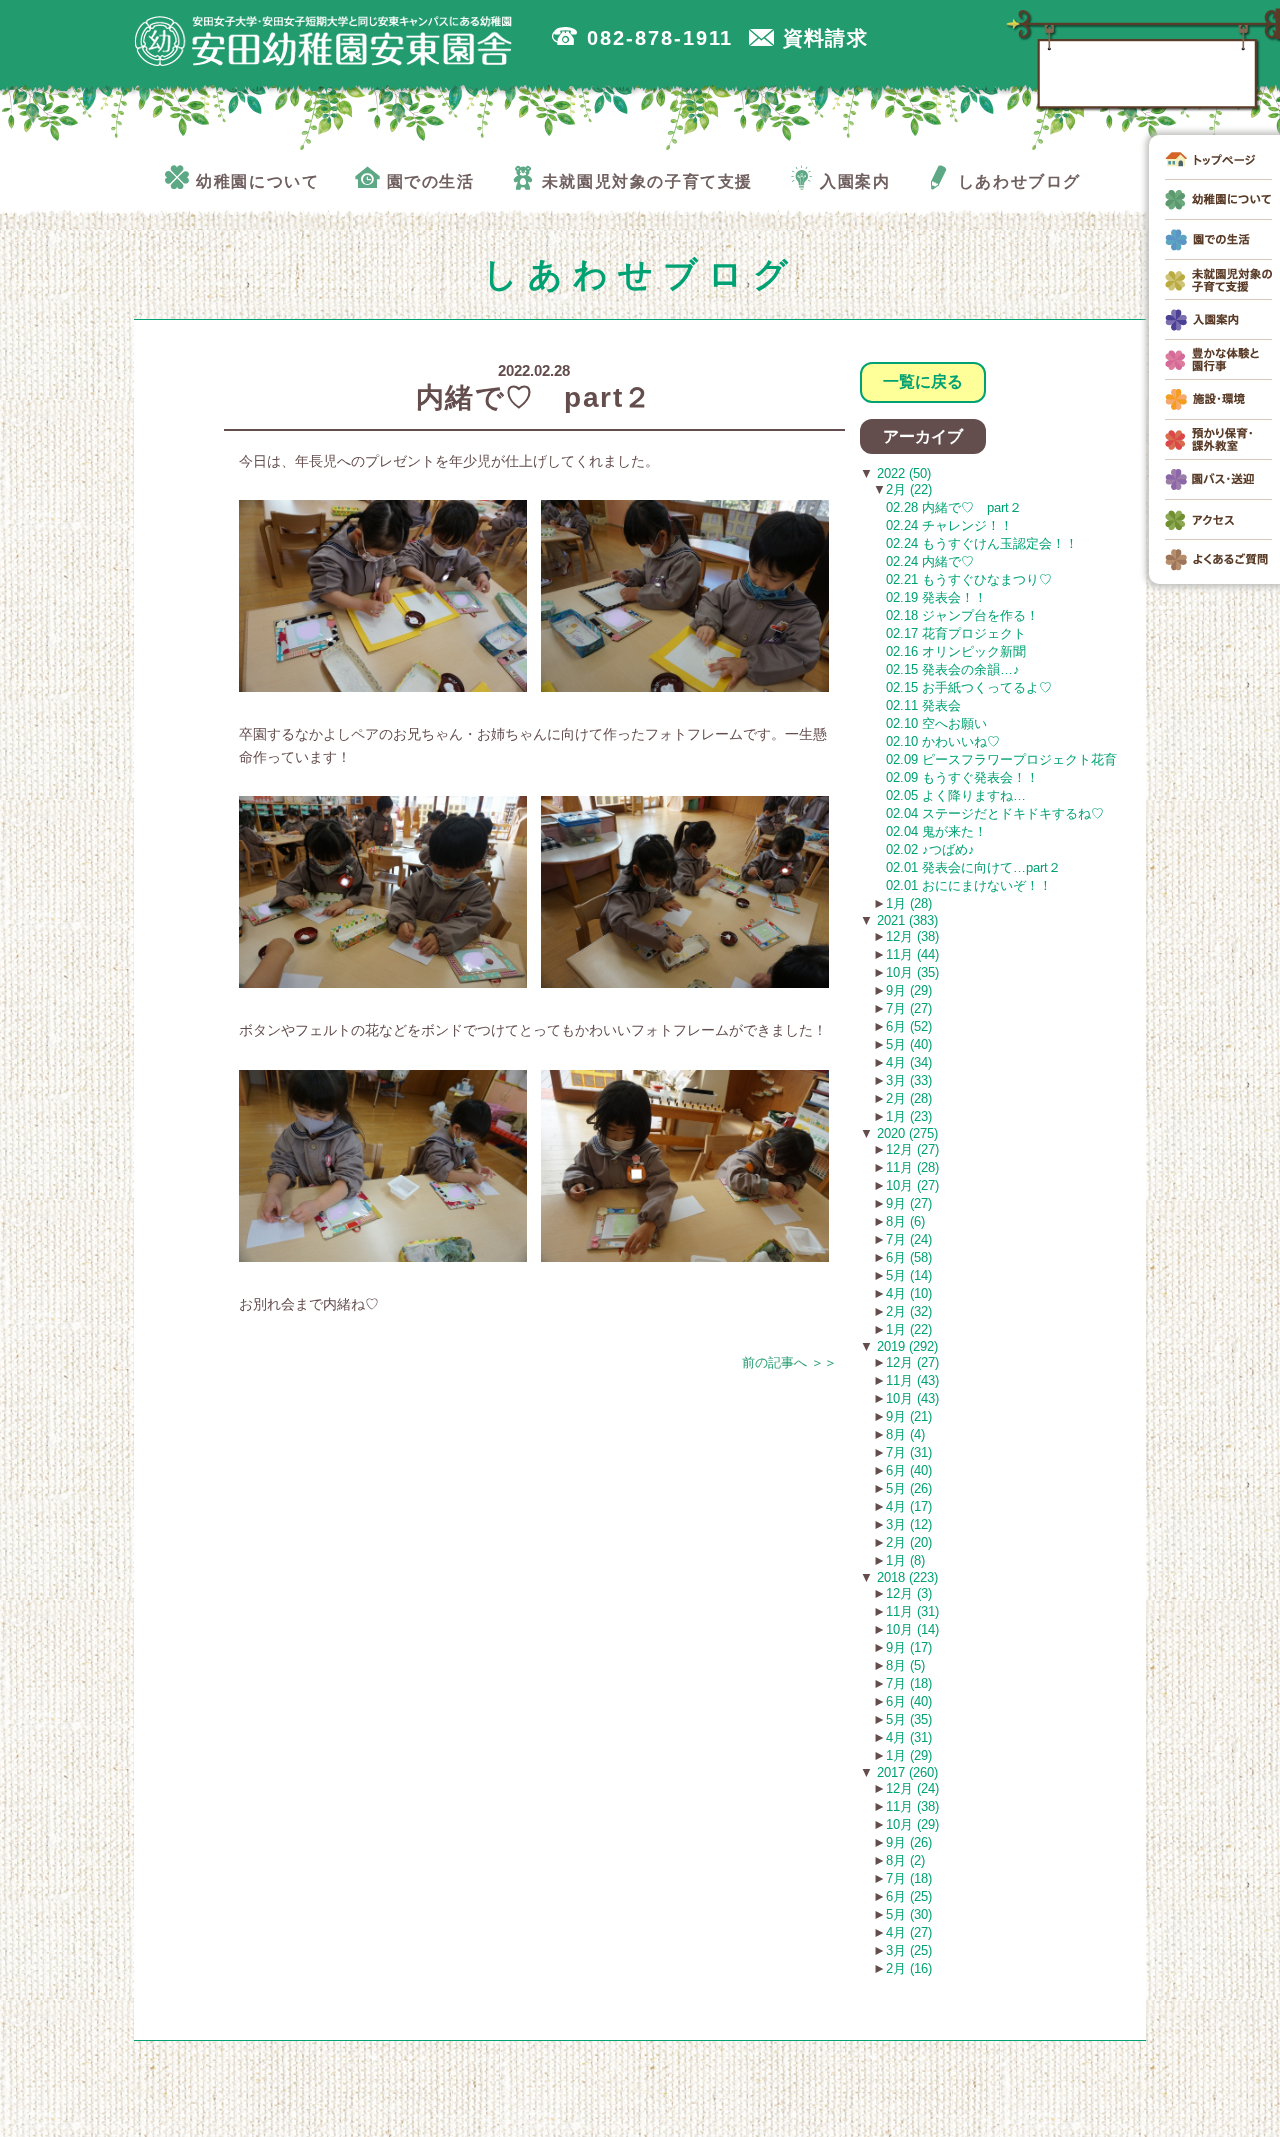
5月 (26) (909, 1488)
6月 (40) (909, 1470)
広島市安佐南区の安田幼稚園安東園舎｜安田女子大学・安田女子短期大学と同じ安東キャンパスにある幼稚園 (324, 41)
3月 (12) (909, 1524)
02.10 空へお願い (936, 723)
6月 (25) (909, 1896)
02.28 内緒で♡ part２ (954, 507)
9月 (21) (909, 1416)
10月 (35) (912, 972)
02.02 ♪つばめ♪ (930, 849)
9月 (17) (909, 1647)
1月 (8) (905, 1560)
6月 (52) (909, 1026)
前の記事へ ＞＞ (789, 1362)
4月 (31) (909, 1737)
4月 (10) (909, 1293)
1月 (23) (909, 1116)
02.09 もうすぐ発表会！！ (962, 777)
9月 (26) (909, 1842)
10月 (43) (912, 1398)
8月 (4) (905, 1434)
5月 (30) (909, 1914)
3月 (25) (909, 1950)
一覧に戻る (923, 381)
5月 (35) (909, 1719)
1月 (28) (909, 903)
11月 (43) (912, 1380)
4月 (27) (909, 1932)
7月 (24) (909, 1239)
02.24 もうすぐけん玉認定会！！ (982, 543)
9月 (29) (909, 990)
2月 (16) (909, 1968)
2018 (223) (905, 1577)
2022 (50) (902, 473)
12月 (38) (912, 936)
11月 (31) (912, 1611)
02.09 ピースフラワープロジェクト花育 (1001, 759)
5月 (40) (909, 1044)
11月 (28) (912, 1167)
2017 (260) (905, 1772)
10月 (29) (912, 1824)
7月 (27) (909, 1008)
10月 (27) (912, 1185)
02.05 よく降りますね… (956, 795)
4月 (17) (909, 1506)
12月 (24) (912, 1788)
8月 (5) (905, 1665)
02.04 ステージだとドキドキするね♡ (995, 813)
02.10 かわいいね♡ (943, 741)
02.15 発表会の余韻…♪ (953, 669)
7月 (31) (909, 1452)
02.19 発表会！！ (936, 597)
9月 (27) (909, 1203)
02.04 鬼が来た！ (936, 831)
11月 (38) (912, 1806)
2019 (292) (905, 1346)
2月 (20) (909, 1542)
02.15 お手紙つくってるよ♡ (969, 687)
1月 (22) (909, 1329)
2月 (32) (909, 1311)
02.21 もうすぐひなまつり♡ (969, 579)
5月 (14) (909, 1275)
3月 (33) (909, 1080)
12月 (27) (912, 1149)
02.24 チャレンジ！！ (949, 525)
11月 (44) (912, 954)
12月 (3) (909, 1593)
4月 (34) (909, 1062)
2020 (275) (905, 1133)
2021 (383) (905, 920)
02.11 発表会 (923, 705)
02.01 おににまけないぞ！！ (969, 885)
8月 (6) (905, 1221)
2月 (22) (909, 489)
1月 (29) (909, 1755)
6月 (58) (909, 1257)
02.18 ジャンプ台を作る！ (962, 615)
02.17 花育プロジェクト (956, 633)
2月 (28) (909, 1098)
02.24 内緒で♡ (930, 561)
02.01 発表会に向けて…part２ (973, 867)
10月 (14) (912, 1629)
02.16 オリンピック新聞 (956, 651)
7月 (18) (909, 1683)
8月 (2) (905, 1860)
